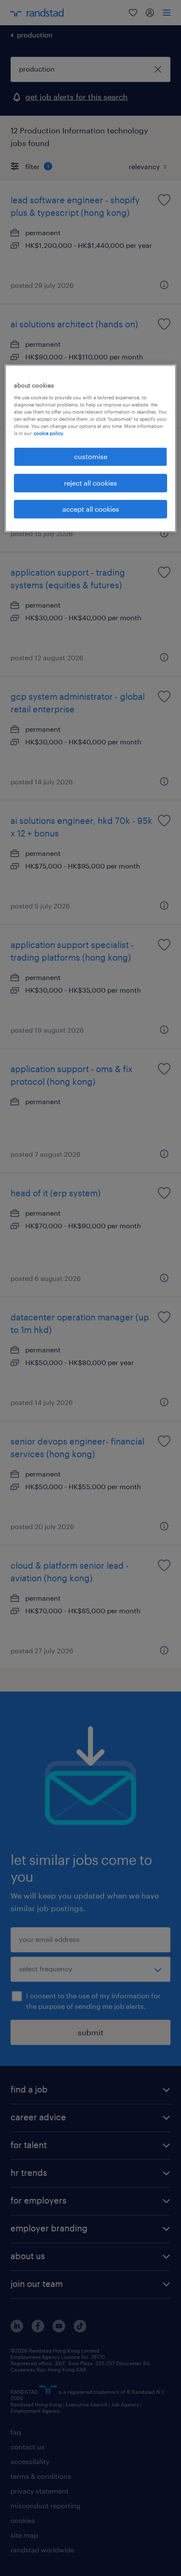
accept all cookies (91, 509)
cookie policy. (49, 433)
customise (91, 456)
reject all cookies (90, 483)
